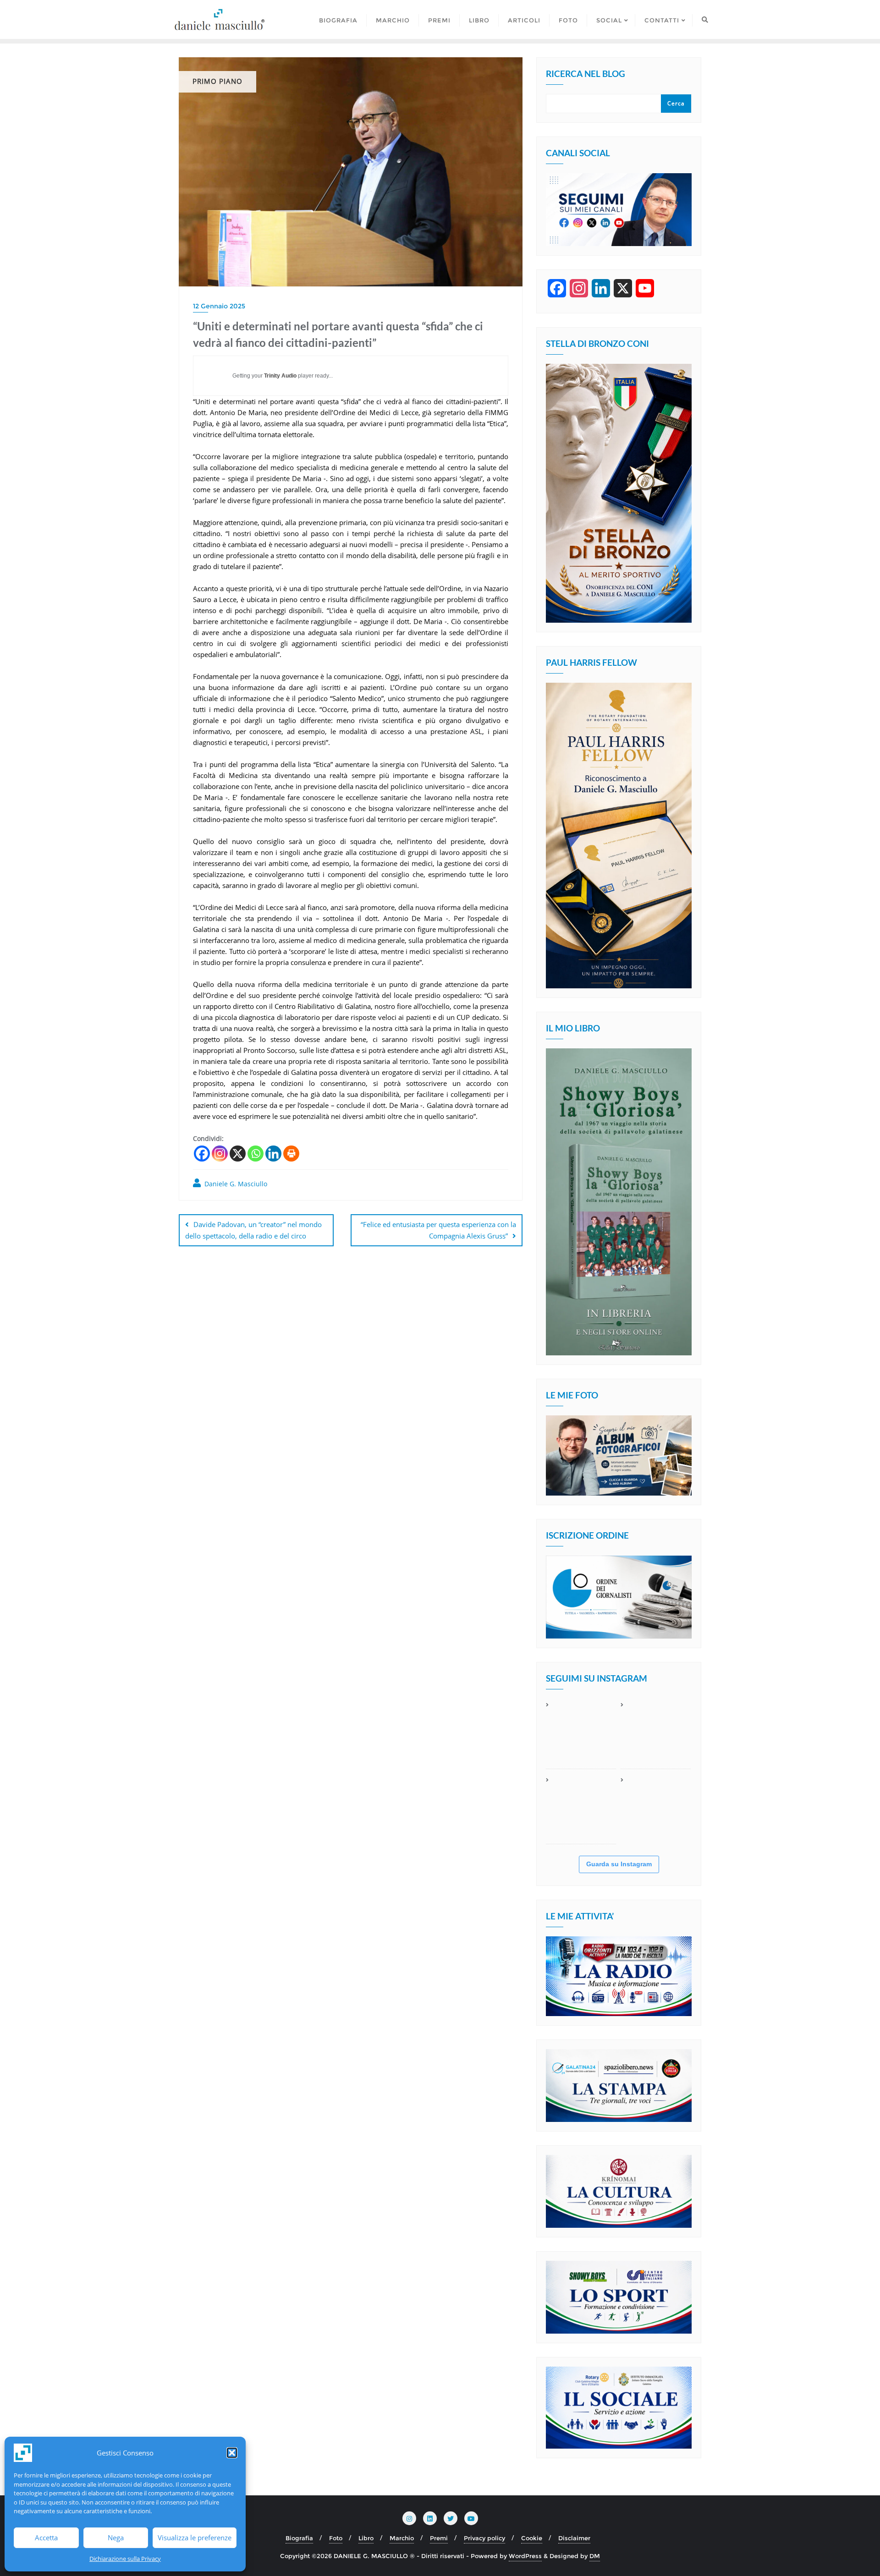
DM (595, 2556)
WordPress (525, 2556)
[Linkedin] (273, 1154)
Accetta (46, 2538)
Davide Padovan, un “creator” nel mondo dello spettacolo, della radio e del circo (253, 1230)
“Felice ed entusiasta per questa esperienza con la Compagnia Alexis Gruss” (438, 1230)
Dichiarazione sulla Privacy (125, 2559)
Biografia (299, 2538)
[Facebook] (202, 1154)
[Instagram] (220, 1154)
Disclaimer (574, 2538)
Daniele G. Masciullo (235, 1184)
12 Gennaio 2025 (219, 306)
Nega (116, 2538)
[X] (238, 1154)
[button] (232, 2453)
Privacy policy (484, 2538)
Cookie (532, 2538)
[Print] (291, 1154)
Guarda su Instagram (619, 1864)
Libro (366, 2538)
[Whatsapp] (256, 1154)
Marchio (402, 2538)
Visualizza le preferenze (195, 2538)
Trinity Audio (280, 376)
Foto (336, 2538)
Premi (439, 2538)
